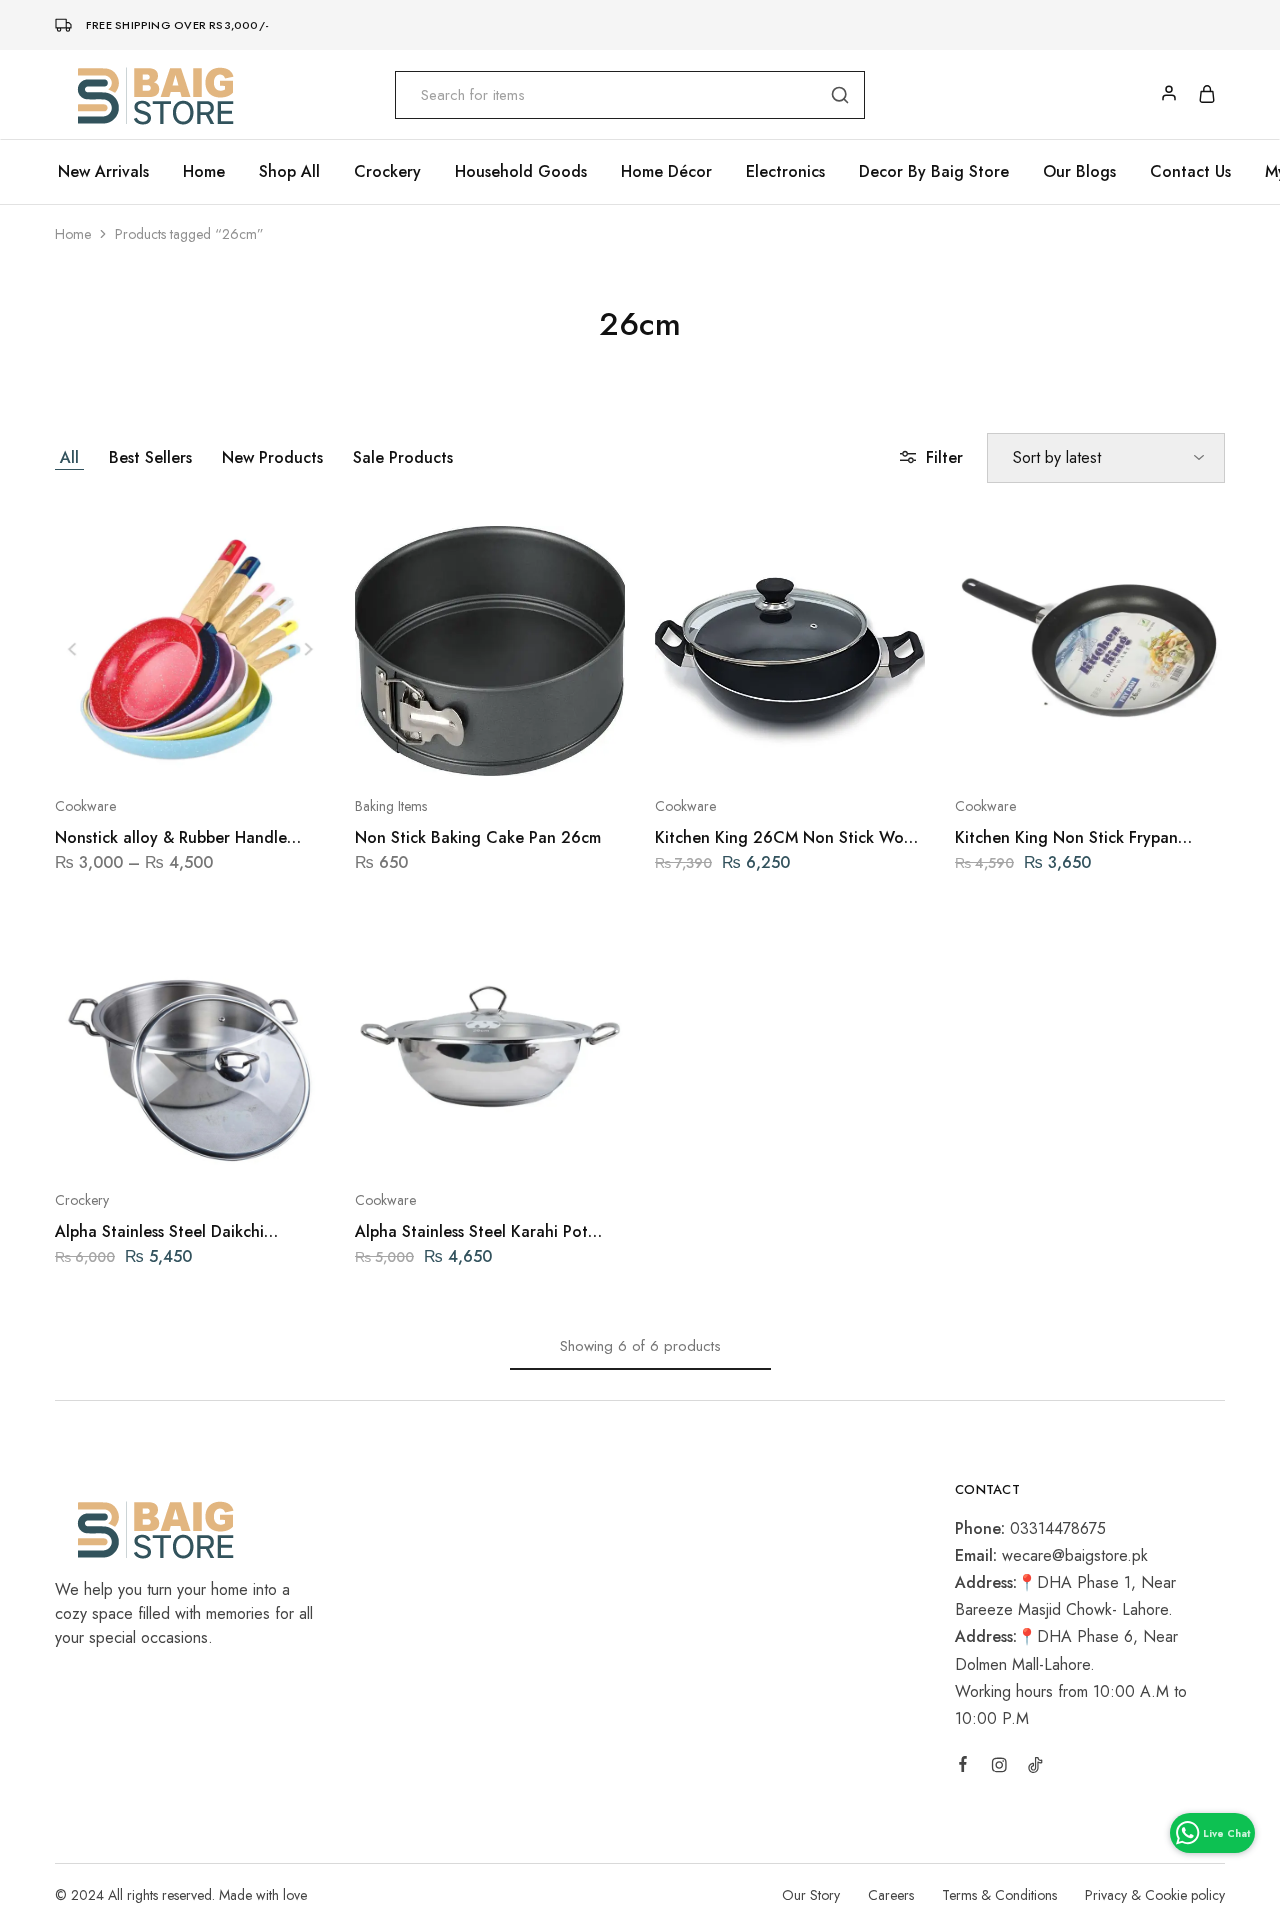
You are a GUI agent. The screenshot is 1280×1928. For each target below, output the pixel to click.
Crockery (82, 1200)
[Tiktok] (1035, 1768)
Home (204, 172)
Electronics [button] (785, 172)
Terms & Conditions (999, 1895)
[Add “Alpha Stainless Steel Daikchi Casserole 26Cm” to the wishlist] (240, 1140)
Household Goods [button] (521, 172)
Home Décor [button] (666, 172)
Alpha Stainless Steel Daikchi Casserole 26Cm (159, 1231)
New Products (272, 457)
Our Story (811, 1895)
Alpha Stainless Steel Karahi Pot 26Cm (471, 1231)
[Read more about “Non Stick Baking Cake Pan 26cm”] (437, 746)
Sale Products (403, 457)
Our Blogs (1079, 172)
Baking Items (391, 806)
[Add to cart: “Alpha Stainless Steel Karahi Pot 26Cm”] (437, 1140)
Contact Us (1190, 172)
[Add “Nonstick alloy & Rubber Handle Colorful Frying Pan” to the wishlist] (240, 746)
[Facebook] (963, 1767)
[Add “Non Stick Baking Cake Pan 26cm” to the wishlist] (540, 746)
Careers (891, 1895)
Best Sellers (150, 457)
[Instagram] (999, 1768)
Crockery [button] (387, 172)
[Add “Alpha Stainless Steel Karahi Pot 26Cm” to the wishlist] (540, 1140)
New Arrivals (103, 172)
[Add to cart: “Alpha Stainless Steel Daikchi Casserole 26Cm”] (137, 1140)
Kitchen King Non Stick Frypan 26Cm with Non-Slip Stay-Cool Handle (1067, 837)
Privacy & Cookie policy (1155, 1895)
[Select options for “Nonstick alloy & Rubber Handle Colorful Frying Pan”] (137, 746)
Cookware (85, 806)
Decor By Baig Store (934, 172)
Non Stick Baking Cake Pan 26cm (478, 837)
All (69, 457)
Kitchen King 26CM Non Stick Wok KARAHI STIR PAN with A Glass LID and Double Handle (783, 837)
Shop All (289, 172)
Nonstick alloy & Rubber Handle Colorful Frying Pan (171, 837)
